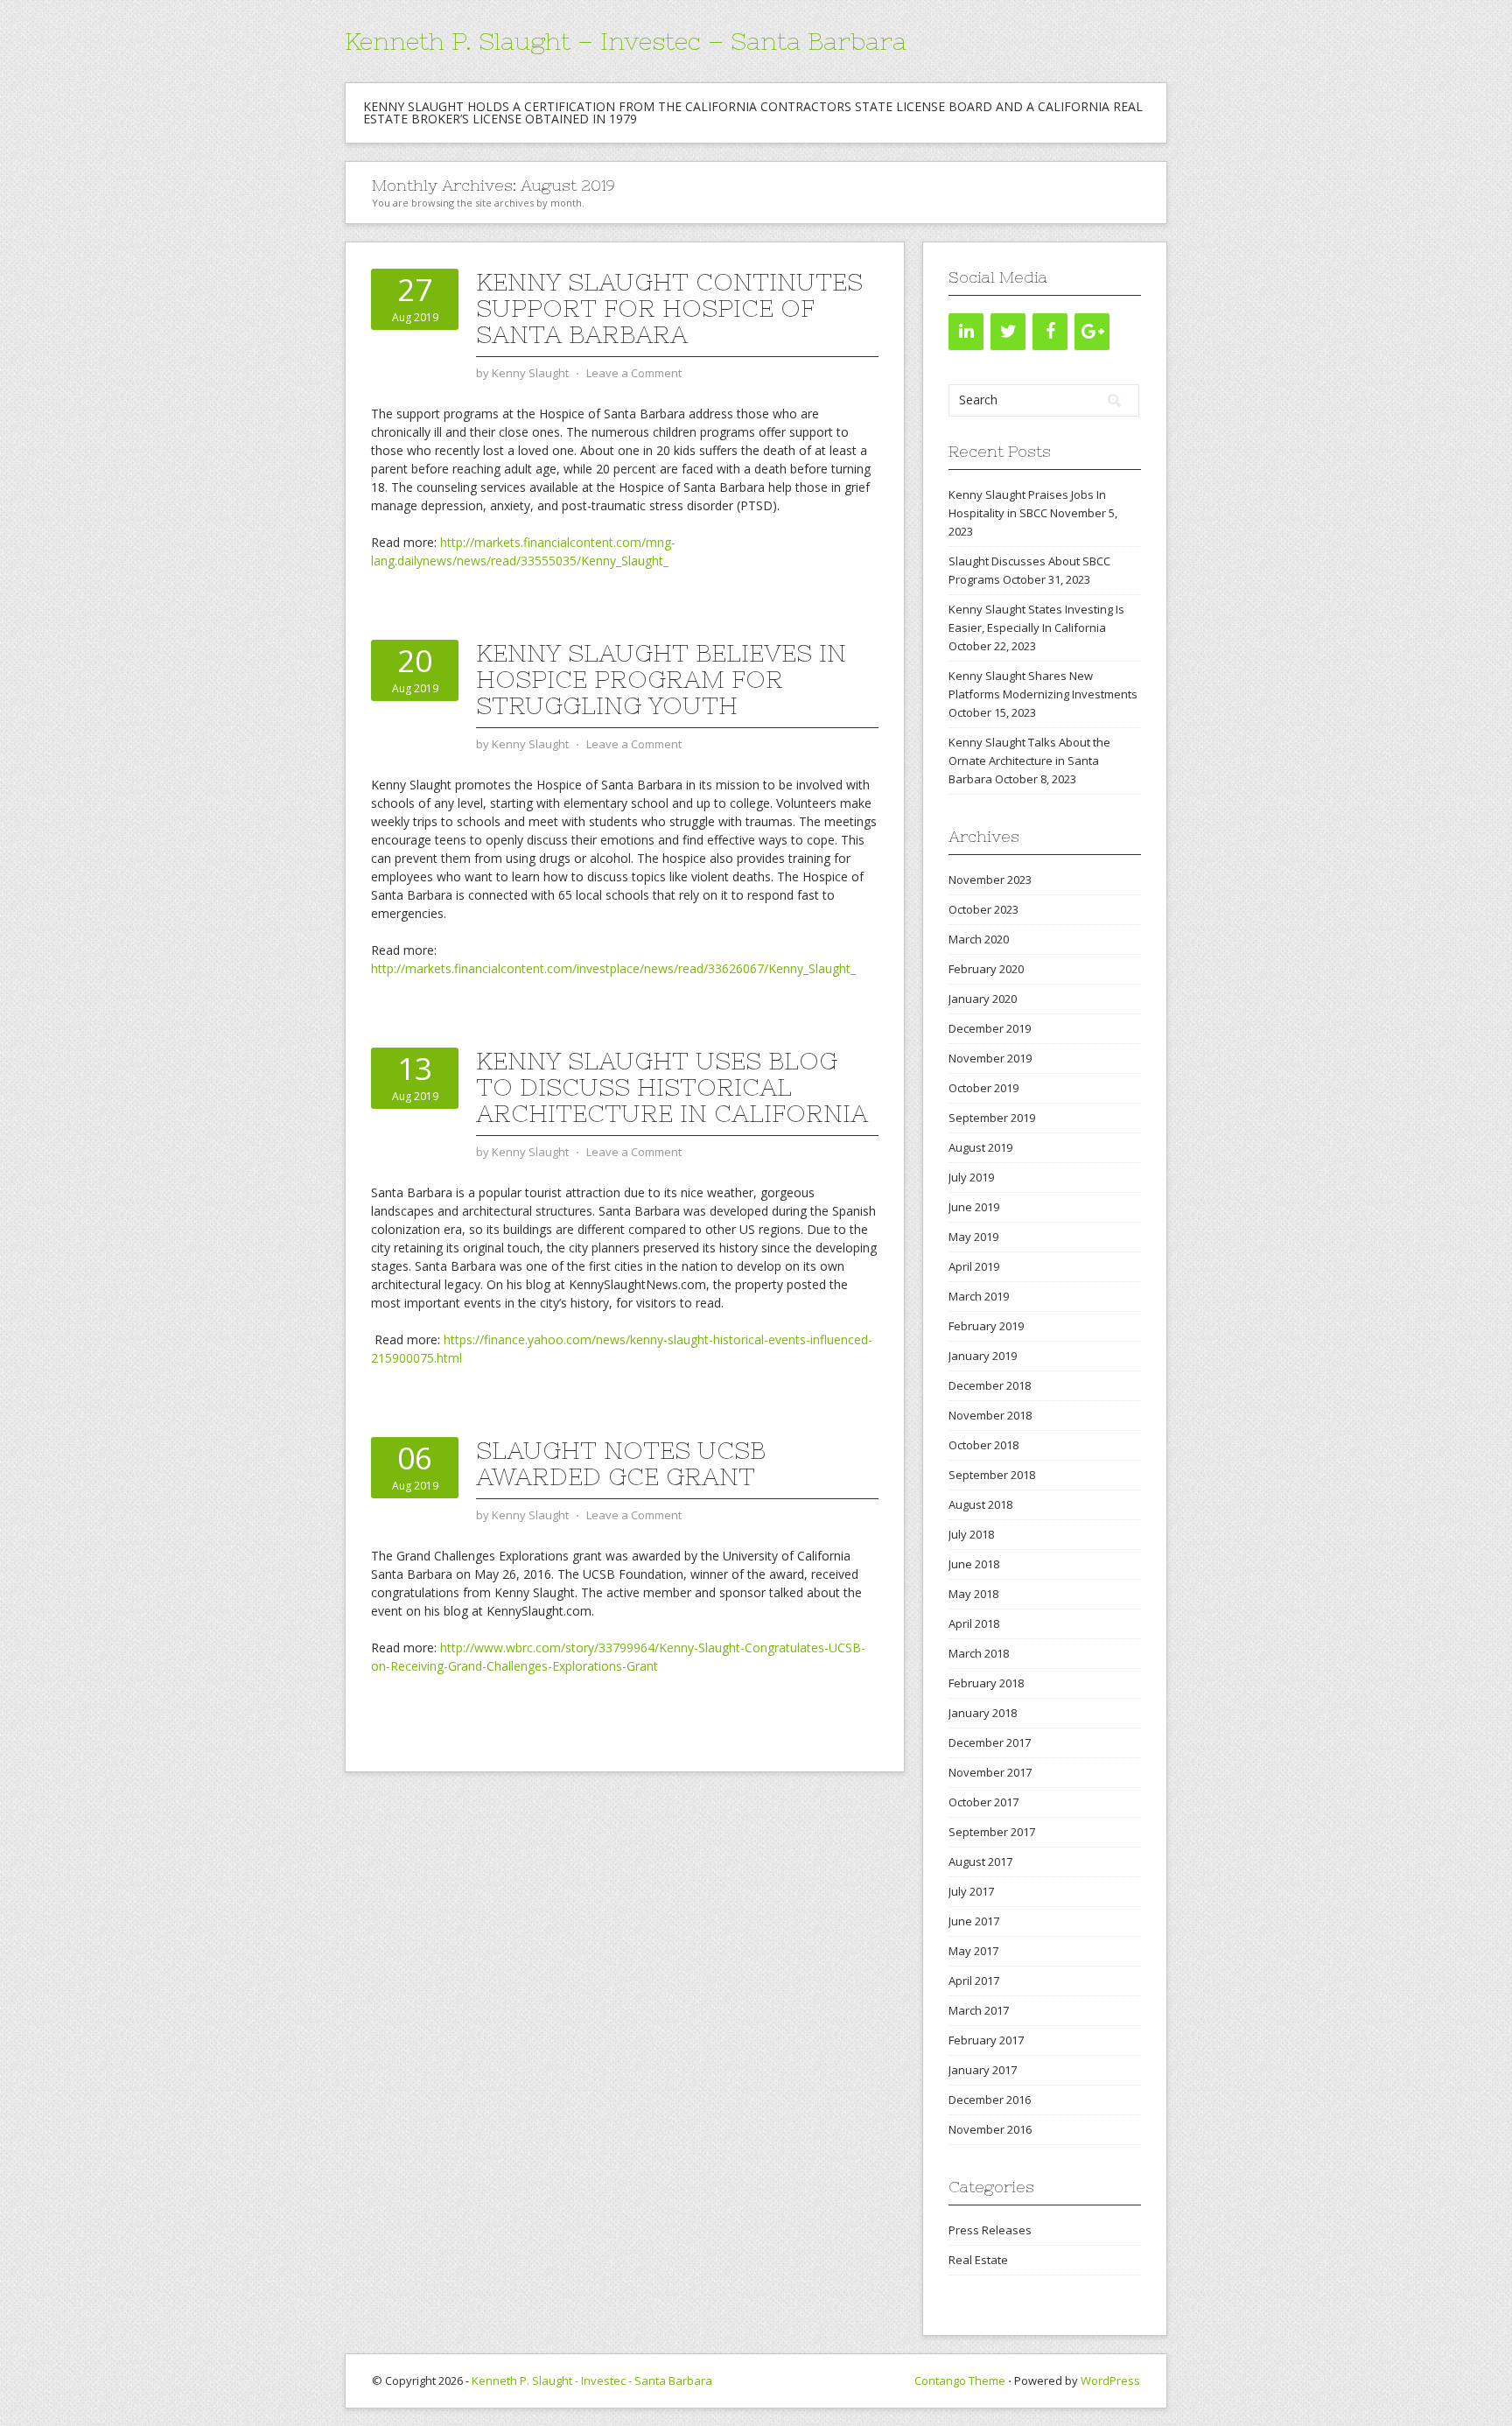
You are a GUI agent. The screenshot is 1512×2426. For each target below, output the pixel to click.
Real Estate (978, 2260)
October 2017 (983, 1802)
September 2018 (992, 1475)
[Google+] (1092, 332)
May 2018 (973, 1594)
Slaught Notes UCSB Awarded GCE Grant (621, 1463)
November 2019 (990, 1058)
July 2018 (971, 1534)
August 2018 (980, 1504)
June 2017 (974, 1921)
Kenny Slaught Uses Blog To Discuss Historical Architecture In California (672, 1087)
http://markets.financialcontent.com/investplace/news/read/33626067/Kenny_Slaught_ (613, 968)
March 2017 (979, 2010)
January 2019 (983, 1356)
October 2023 (983, 909)
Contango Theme (960, 2380)
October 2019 (983, 1088)
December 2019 (990, 1028)
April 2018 (974, 1623)
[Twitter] (1008, 332)
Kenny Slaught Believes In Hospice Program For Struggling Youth (661, 679)
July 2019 (971, 1177)
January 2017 (983, 2070)
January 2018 (983, 1713)
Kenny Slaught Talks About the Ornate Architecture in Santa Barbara (1029, 761)
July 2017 (971, 1891)
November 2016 (990, 2129)
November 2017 (990, 1772)
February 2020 (986, 969)
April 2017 (974, 1981)
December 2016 (990, 2100)
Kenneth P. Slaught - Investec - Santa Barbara (592, 2380)
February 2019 (986, 1326)
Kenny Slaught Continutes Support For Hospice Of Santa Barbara (669, 308)
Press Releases (990, 2230)
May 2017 (973, 1951)
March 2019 (979, 1296)
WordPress (1110, 2380)
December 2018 (990, 1385)
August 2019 (980, 1147)
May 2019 (973, 1237)
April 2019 (974, 1266)
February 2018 (986, 1683)
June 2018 (974, 1564)
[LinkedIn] (966, 332)
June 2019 (974, 1207)
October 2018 (983, 1445)
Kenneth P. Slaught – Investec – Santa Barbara (626, 41)
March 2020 (979, 939)
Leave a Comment (634, 373)
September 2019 (992, 1118)
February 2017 (986, 2040)
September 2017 (992, 1832)
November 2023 (990, 880)
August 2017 (980, 1862)
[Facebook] (1050, 332)
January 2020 (983, 999)
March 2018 (979, 1653)
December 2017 (990, 1742)
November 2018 (990, 1415)
